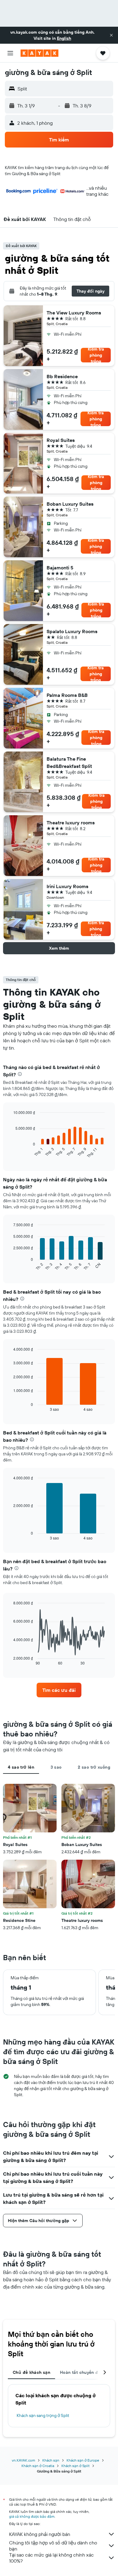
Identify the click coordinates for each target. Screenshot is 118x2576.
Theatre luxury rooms (71, 823)
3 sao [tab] (56, 1767)
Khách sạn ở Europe (83, 2460)
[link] (59, 1690)
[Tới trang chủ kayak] (39, 53)
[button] (111, 35)
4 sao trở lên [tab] (21, 1767)
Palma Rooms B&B (67, 695)
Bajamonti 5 (60, 568)
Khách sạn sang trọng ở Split (43, 2415)
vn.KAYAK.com (23, 2460)
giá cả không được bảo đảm (32, 2516)
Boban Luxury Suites (70, 504)
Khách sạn (51, 2460)
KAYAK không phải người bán (40, 2534)
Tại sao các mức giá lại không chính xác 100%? (51, 2558)
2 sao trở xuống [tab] (94, 1767)
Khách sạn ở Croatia (38, 2466)
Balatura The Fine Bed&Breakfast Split (69, 762)
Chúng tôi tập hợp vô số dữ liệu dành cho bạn (53, 2546)
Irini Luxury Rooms (67, 886)
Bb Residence (62, 376)
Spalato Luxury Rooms (72, 631)
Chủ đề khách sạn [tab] (31, 2372)
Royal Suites (61, 440)
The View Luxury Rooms (74, 313)
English (64, 38)
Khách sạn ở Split (75, 2466)
